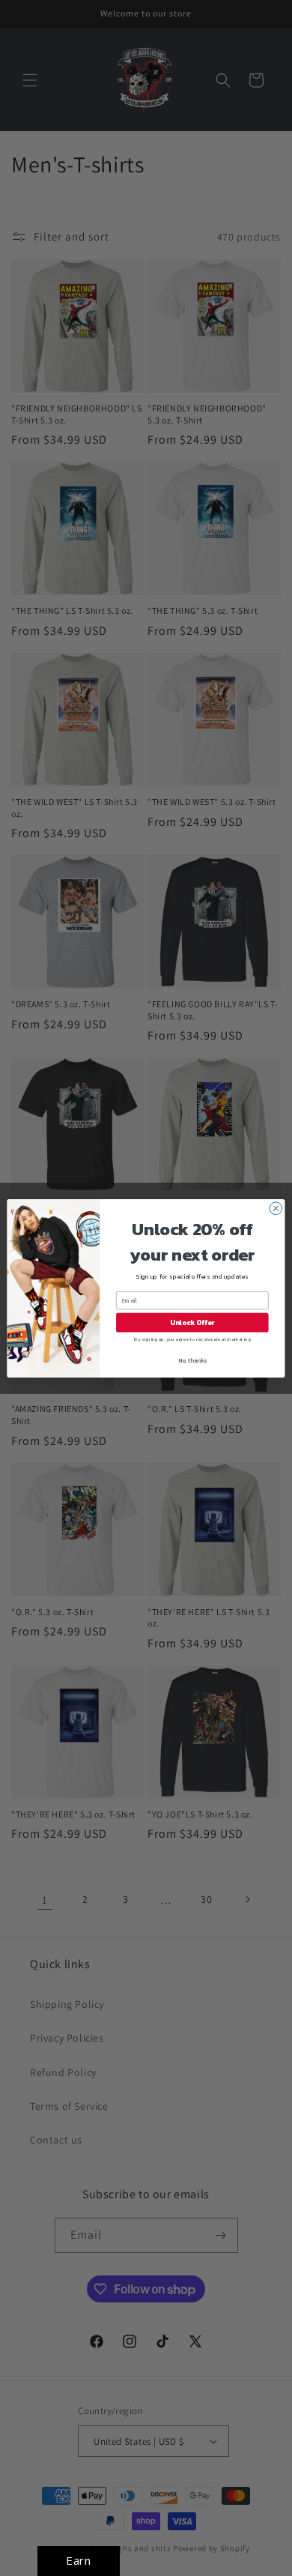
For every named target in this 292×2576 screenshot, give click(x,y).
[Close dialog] (276, 1208)
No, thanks (192, 1360)
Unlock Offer (192, 1322)
